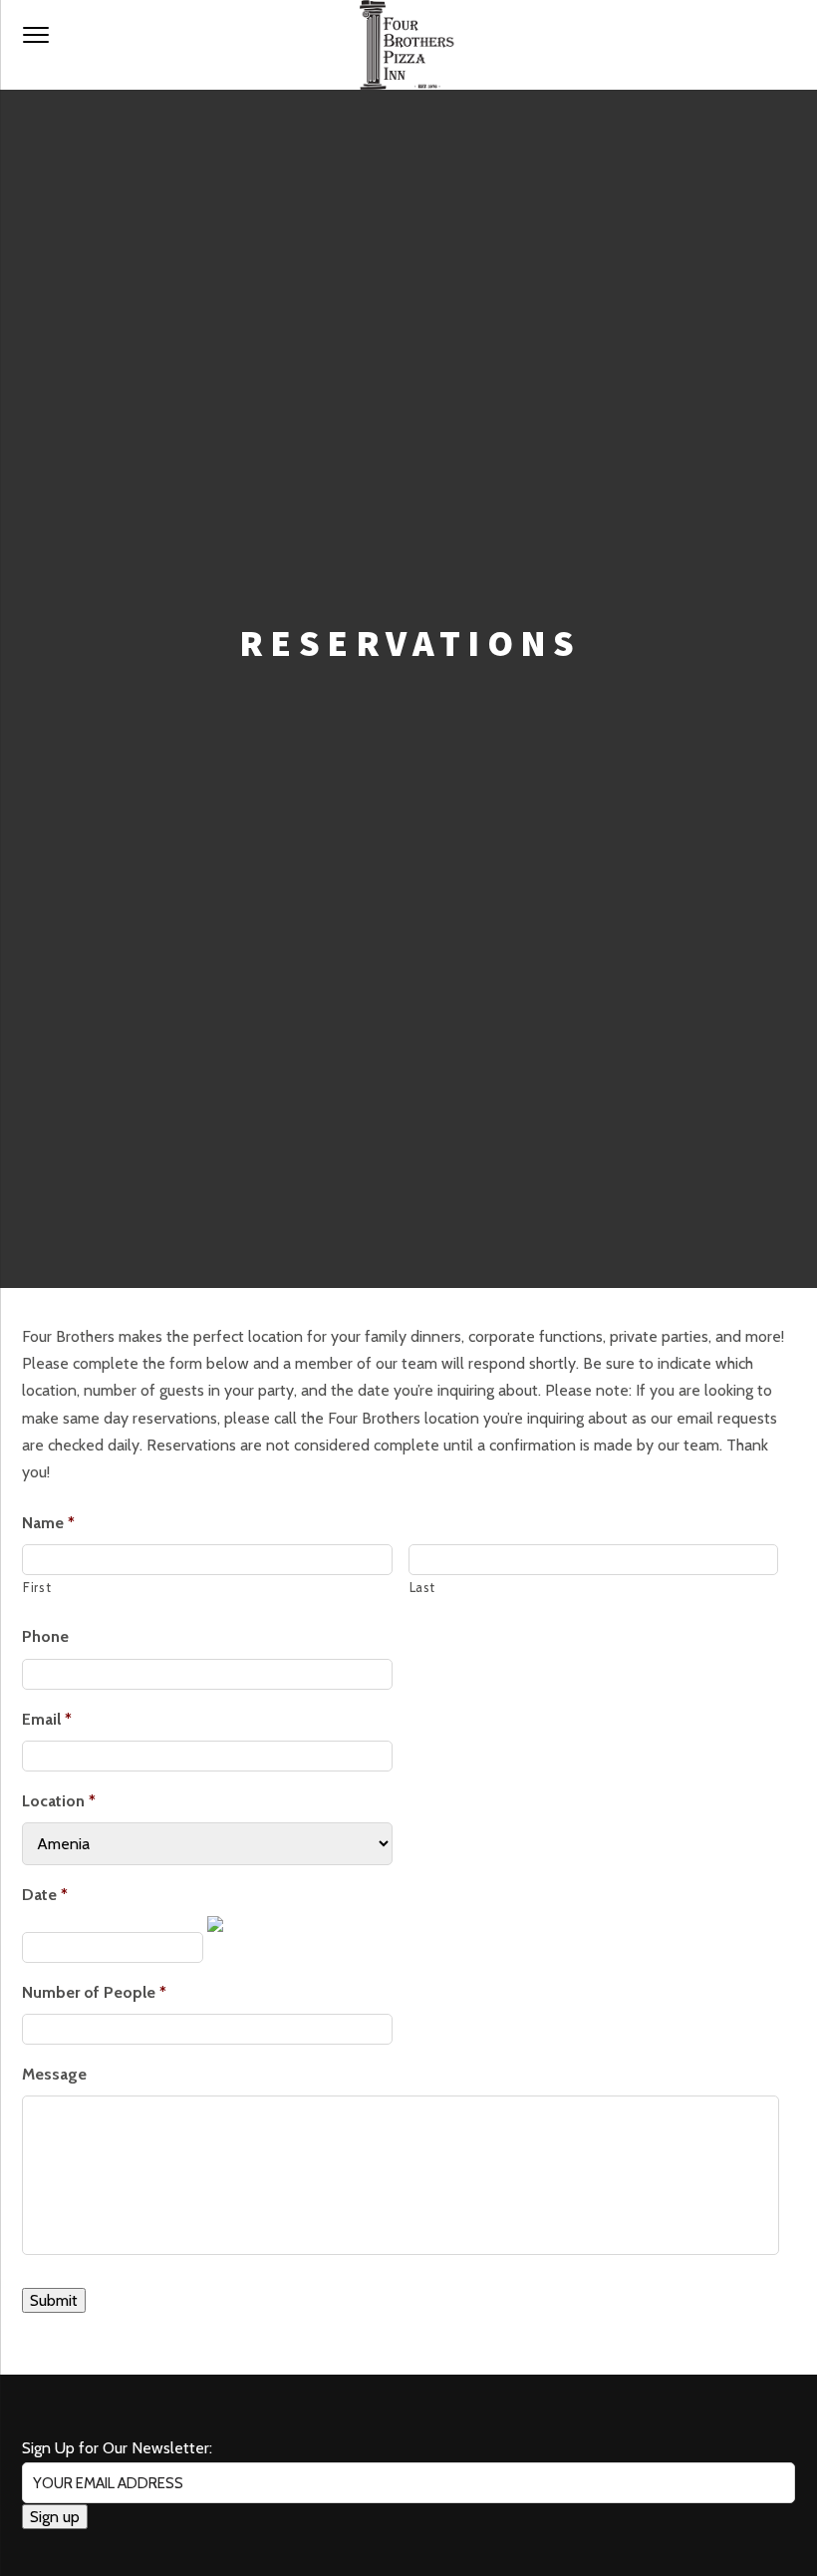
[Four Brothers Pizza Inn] (408, 45)
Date (45, 1895)
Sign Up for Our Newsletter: (117, 2448)
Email (47, 1719)
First (37, 1587)
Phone (45, 1636)
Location (59, 1801)
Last (423, 1587)
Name (48, 1523)
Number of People (94, 1992)
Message (54, 2074)
